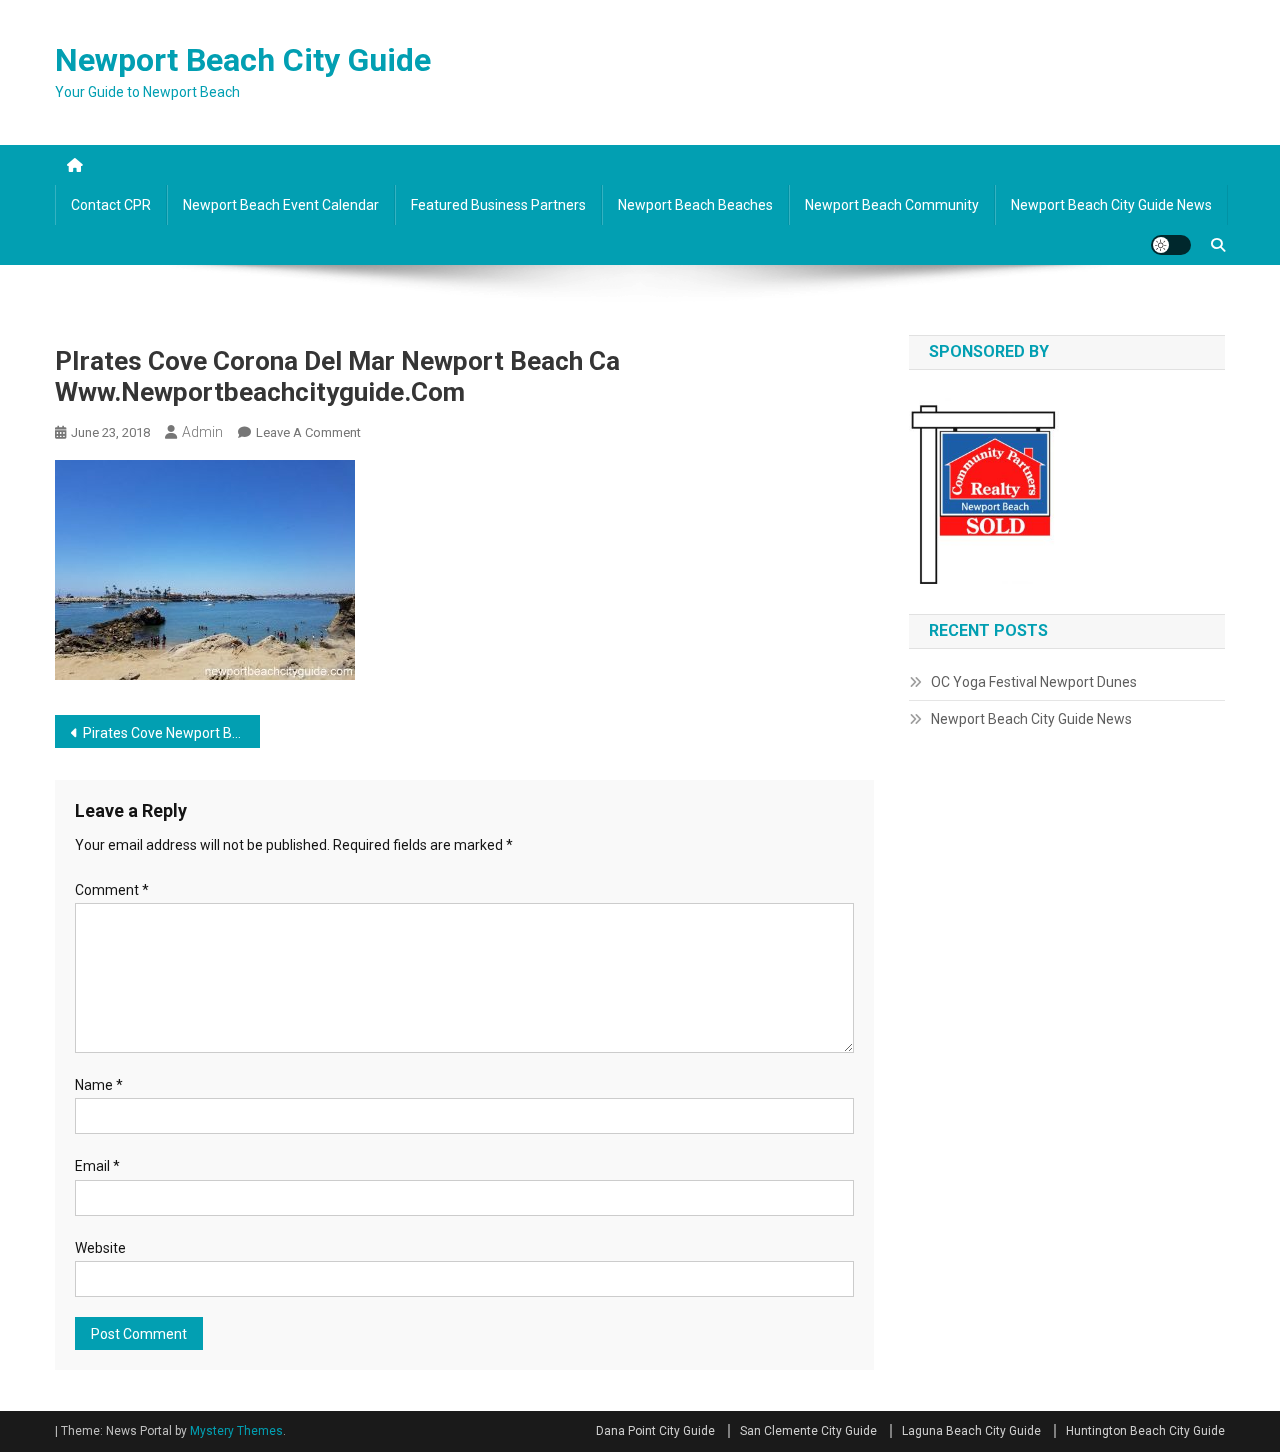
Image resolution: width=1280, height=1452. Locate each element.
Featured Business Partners (498, 205)
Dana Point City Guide (655, 1431)
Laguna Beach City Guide (971, 1431)
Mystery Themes (236, 1431)
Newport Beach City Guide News (1111, 205)
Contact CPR (111, 205)
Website (100, 1248)
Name (99, 1085)
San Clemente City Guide (808, 1431)
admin (202, 432)
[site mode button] (1171, 245)
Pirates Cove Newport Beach (171, 733)
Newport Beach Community (892, 205)
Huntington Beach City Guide (1145, 1431)
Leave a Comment (308, 432)
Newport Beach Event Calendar (281, 205)
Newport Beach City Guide (243, 60)
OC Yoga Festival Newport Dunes (1034, 682)
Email (97, 1166)
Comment (112, 890)
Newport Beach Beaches (695, 205)
